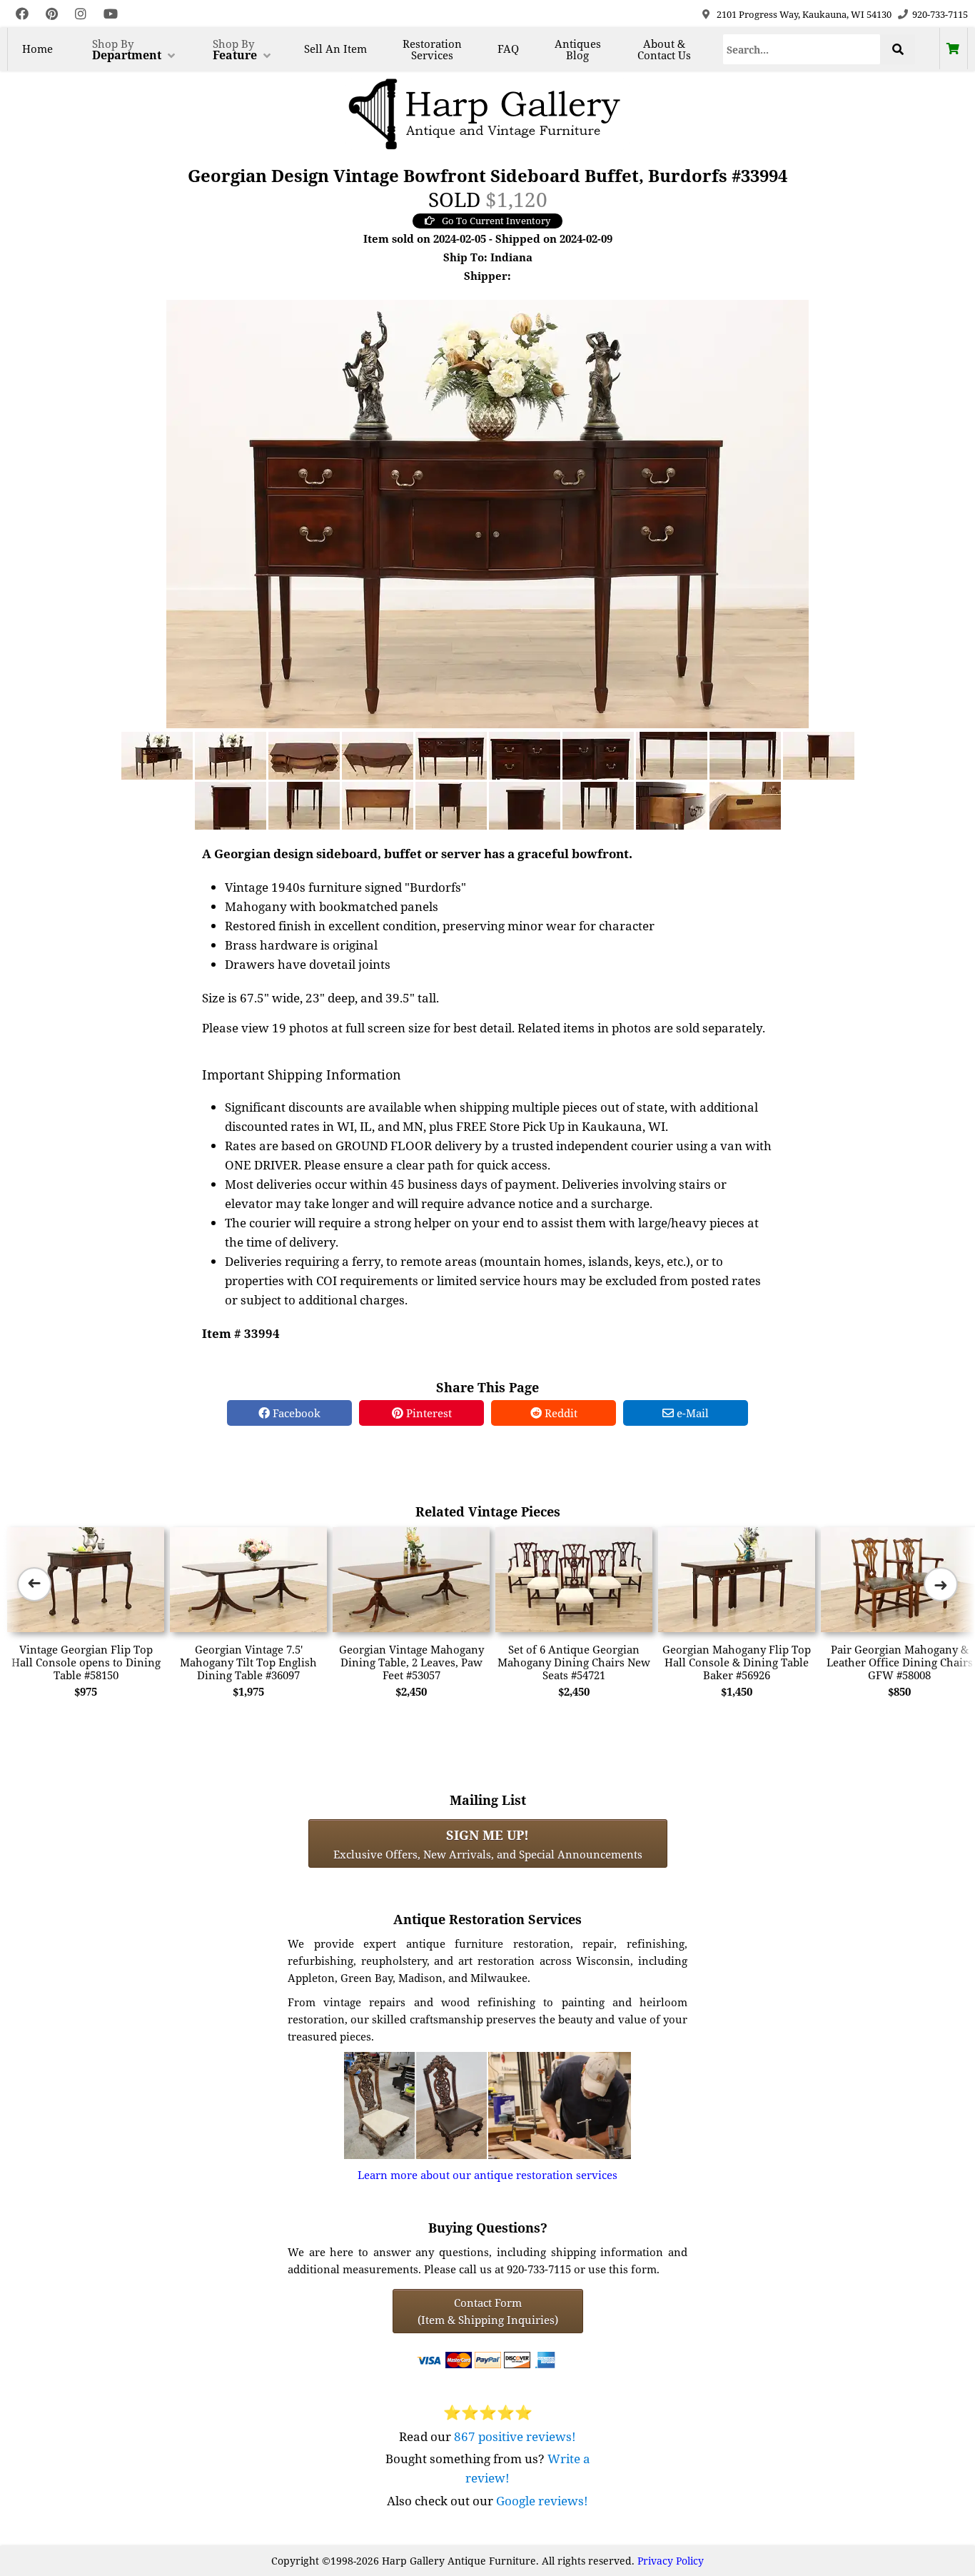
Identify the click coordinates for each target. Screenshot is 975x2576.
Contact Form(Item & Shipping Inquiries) (488, 2311)
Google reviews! (542, 2501)
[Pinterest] (52, 14)
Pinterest (428, 1413)
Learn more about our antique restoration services (487, 2175)
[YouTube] (111, 14)
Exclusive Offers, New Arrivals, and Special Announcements (488, 1843)
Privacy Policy (671, 2561)
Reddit (560, 1413)
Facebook (295, 1413)
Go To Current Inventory (496, 221)
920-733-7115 (940, 14)
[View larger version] (487, 513)
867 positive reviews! (515, 2436)
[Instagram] (81, 14)
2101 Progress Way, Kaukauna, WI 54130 (804, 14)
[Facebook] (22, 14)
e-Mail (691, 1413)
